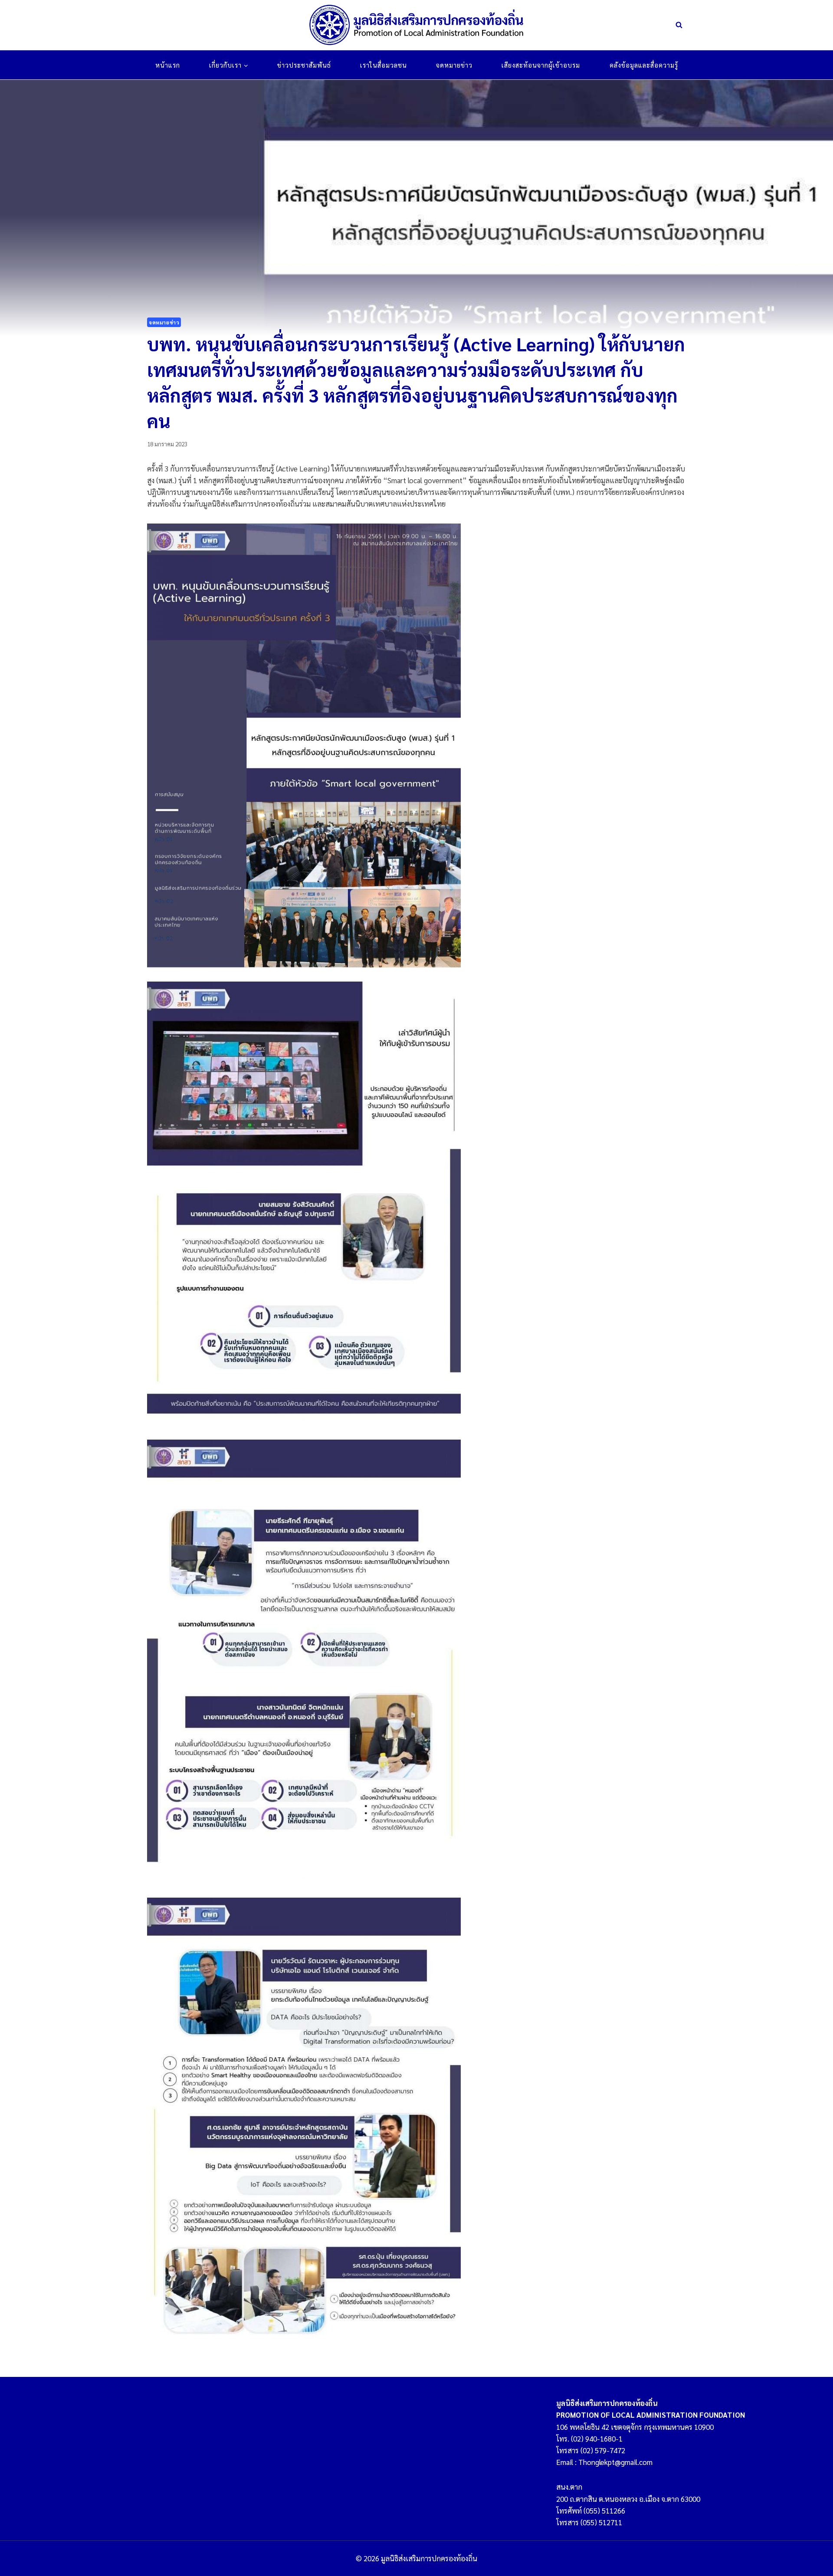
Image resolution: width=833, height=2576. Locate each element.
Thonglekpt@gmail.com (615, 2462)
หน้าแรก (168, 65)
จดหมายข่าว (454, 65)
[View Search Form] (679, 25)
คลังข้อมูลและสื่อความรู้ (644, 65)
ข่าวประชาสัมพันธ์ (304, 65)
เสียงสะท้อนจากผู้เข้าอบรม (541, 65)
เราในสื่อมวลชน (384, 65)
